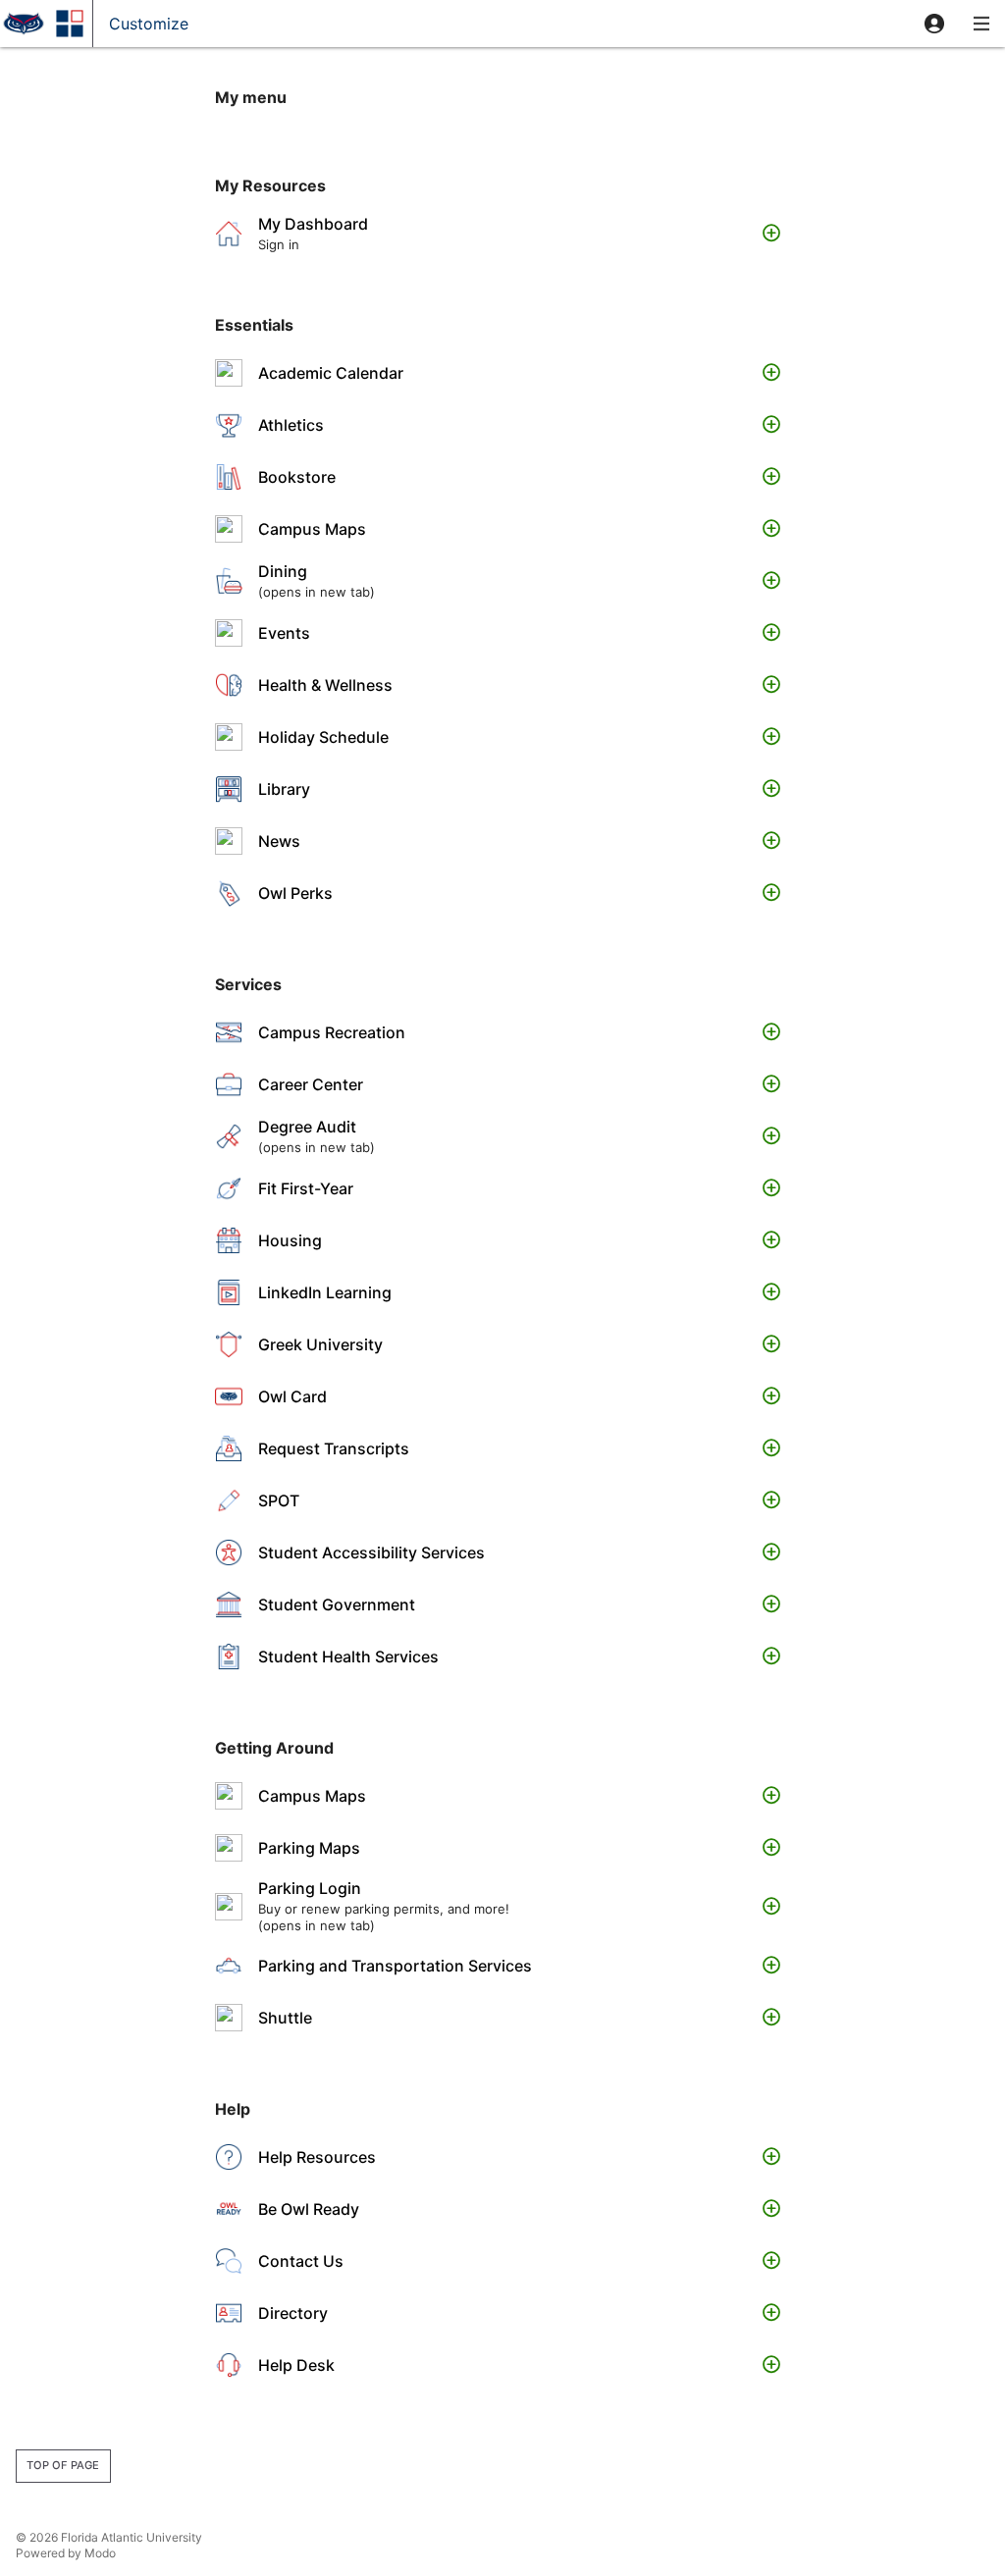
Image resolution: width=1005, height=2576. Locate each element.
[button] (934, 24)
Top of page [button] (63, 2465)
